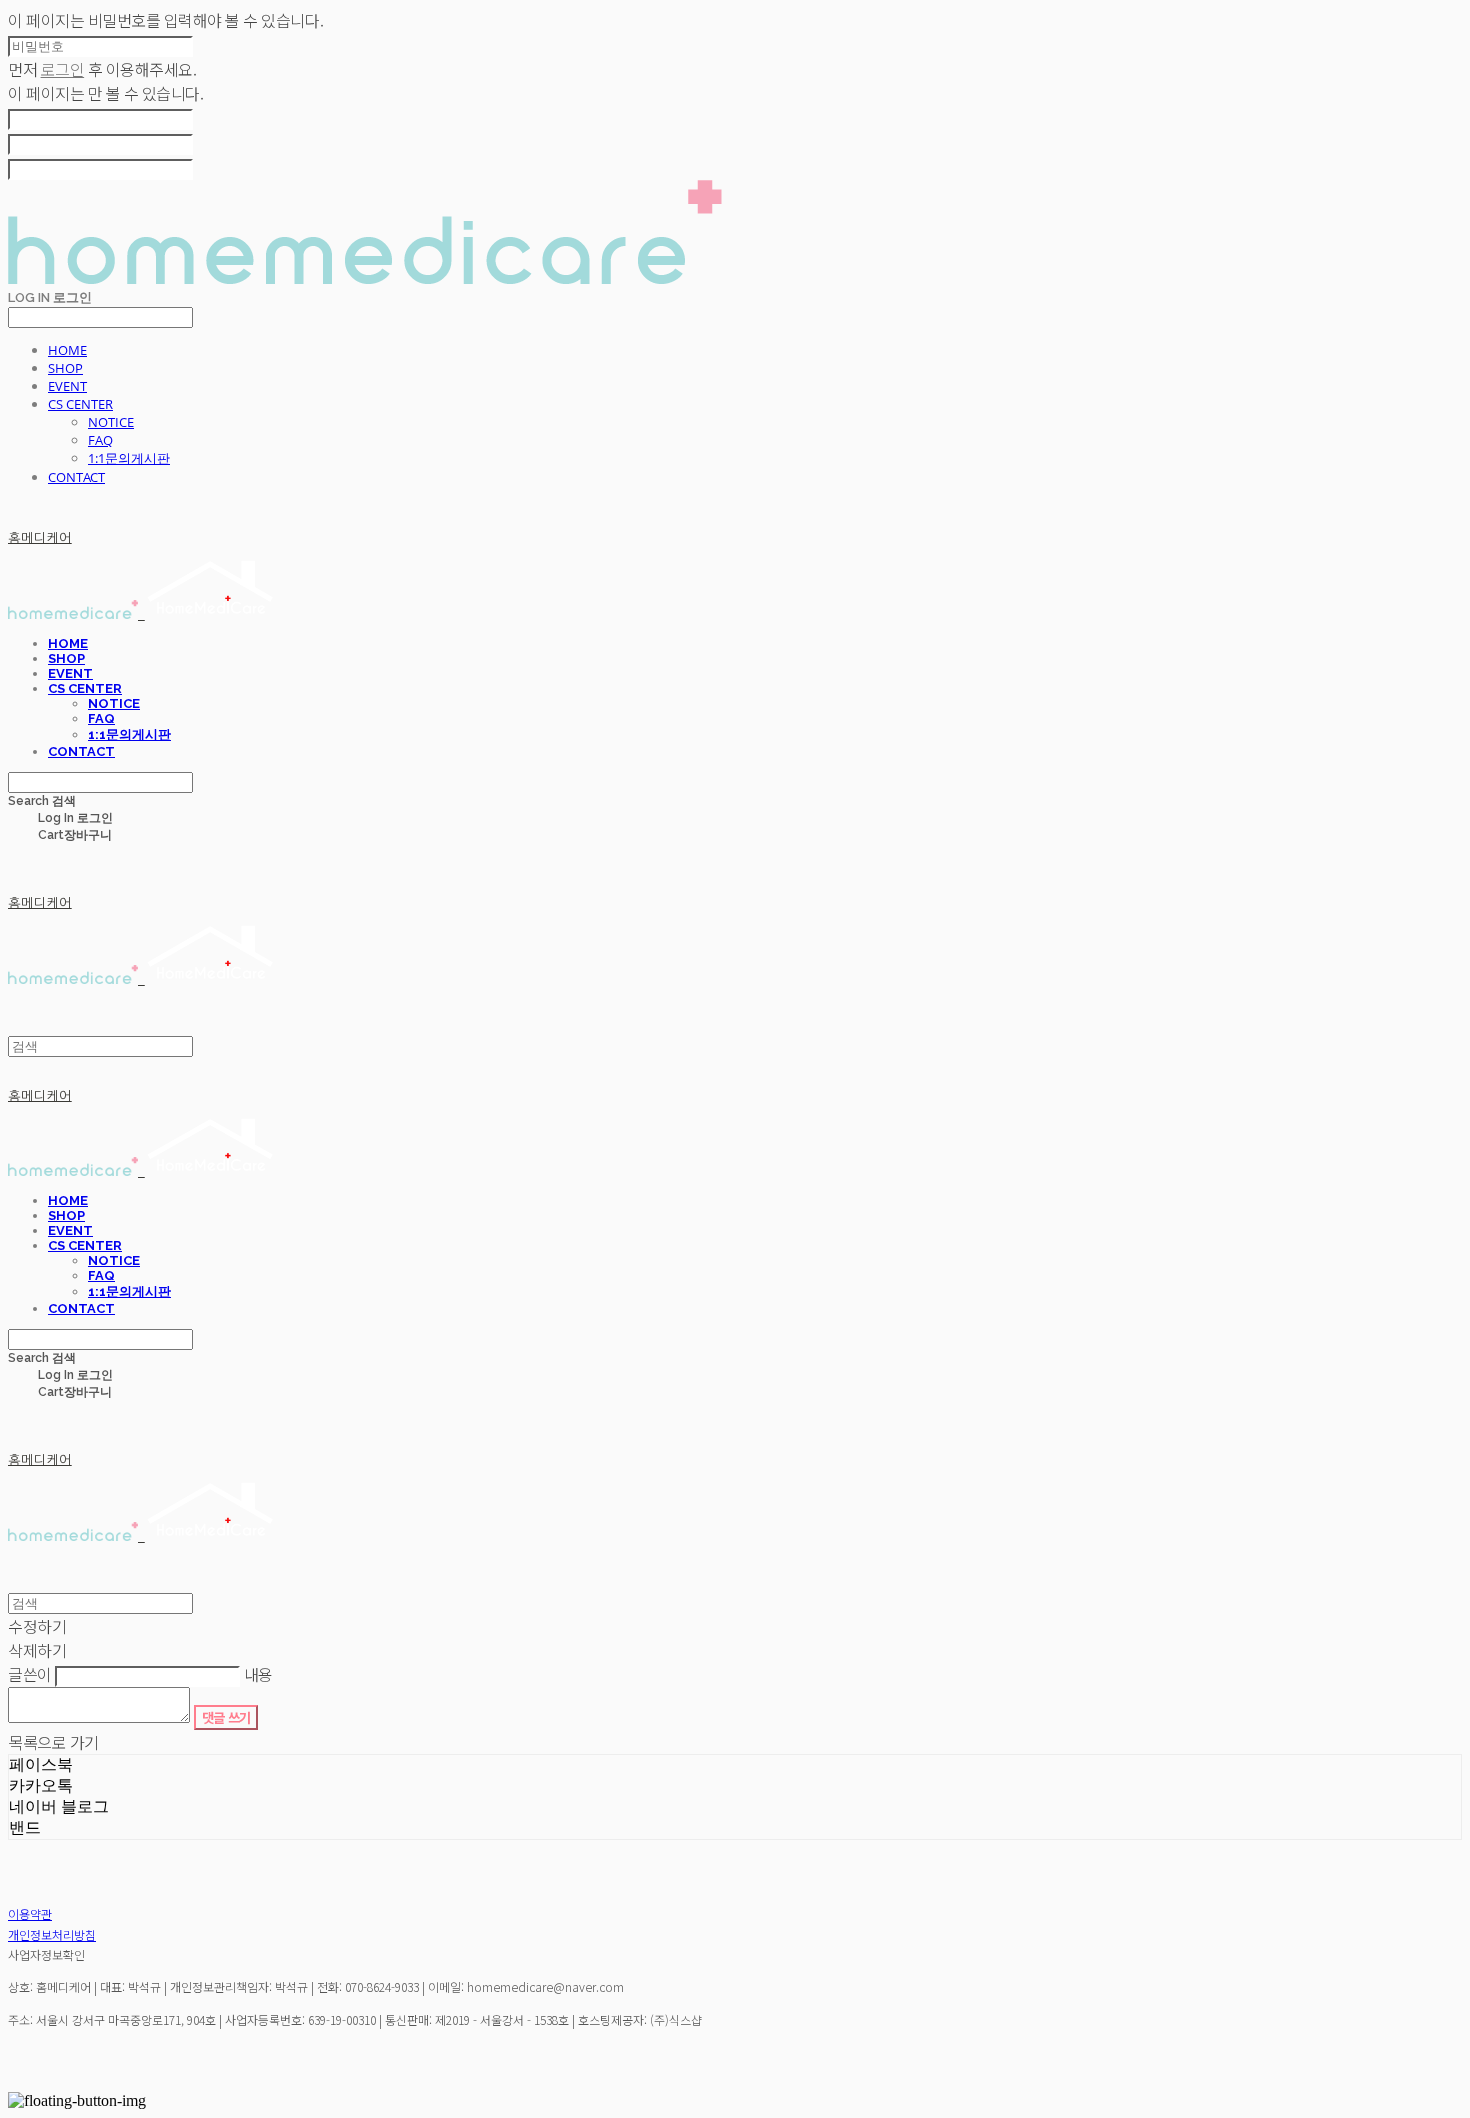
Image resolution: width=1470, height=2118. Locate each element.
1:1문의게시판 (129, 458)
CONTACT (76, 477)
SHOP (65, 368)
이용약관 (30, 1913)
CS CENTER (80, 404)
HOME (67, 350)
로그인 (63, 69)
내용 (258, 1674)
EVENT (67, 386)
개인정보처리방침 (52, 1934)
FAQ (100, 440)
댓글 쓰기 (226, 1717)
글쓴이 (30, 1674)
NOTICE (111, 422)
